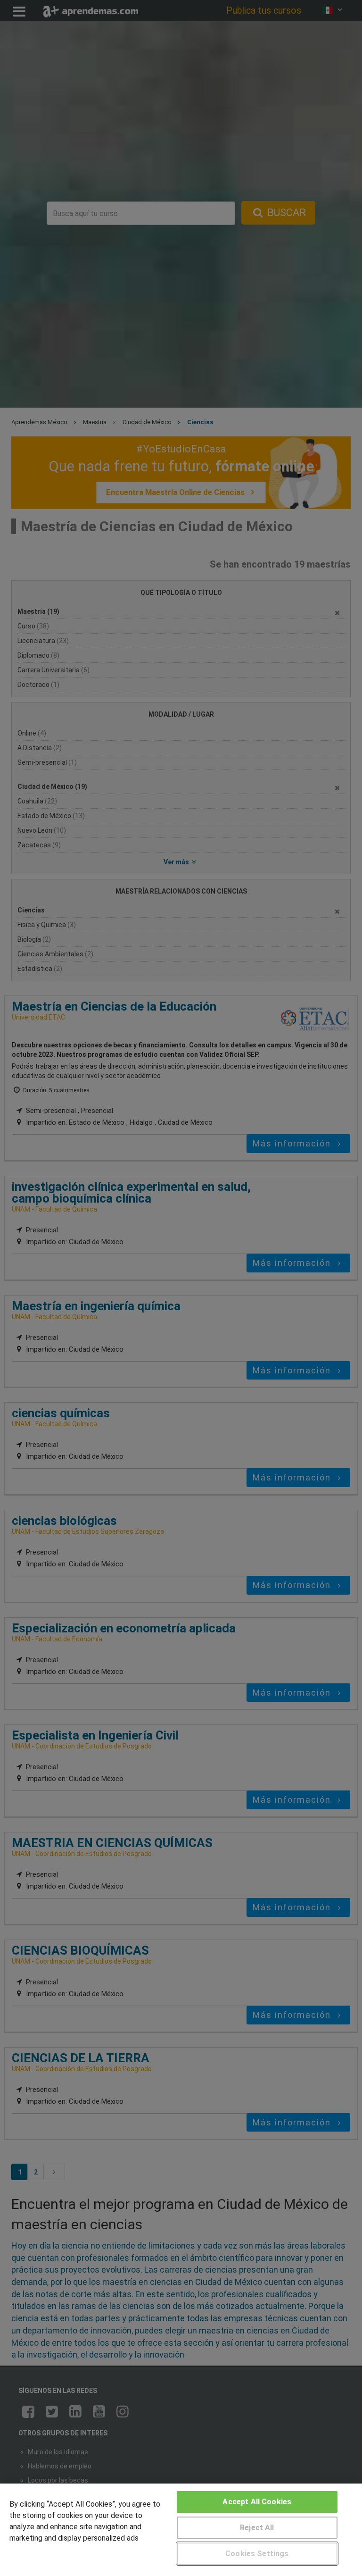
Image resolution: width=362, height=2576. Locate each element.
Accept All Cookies (257, 2502)
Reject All (257, 2528)
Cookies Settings (257, 2554)
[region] (181, 2530)
